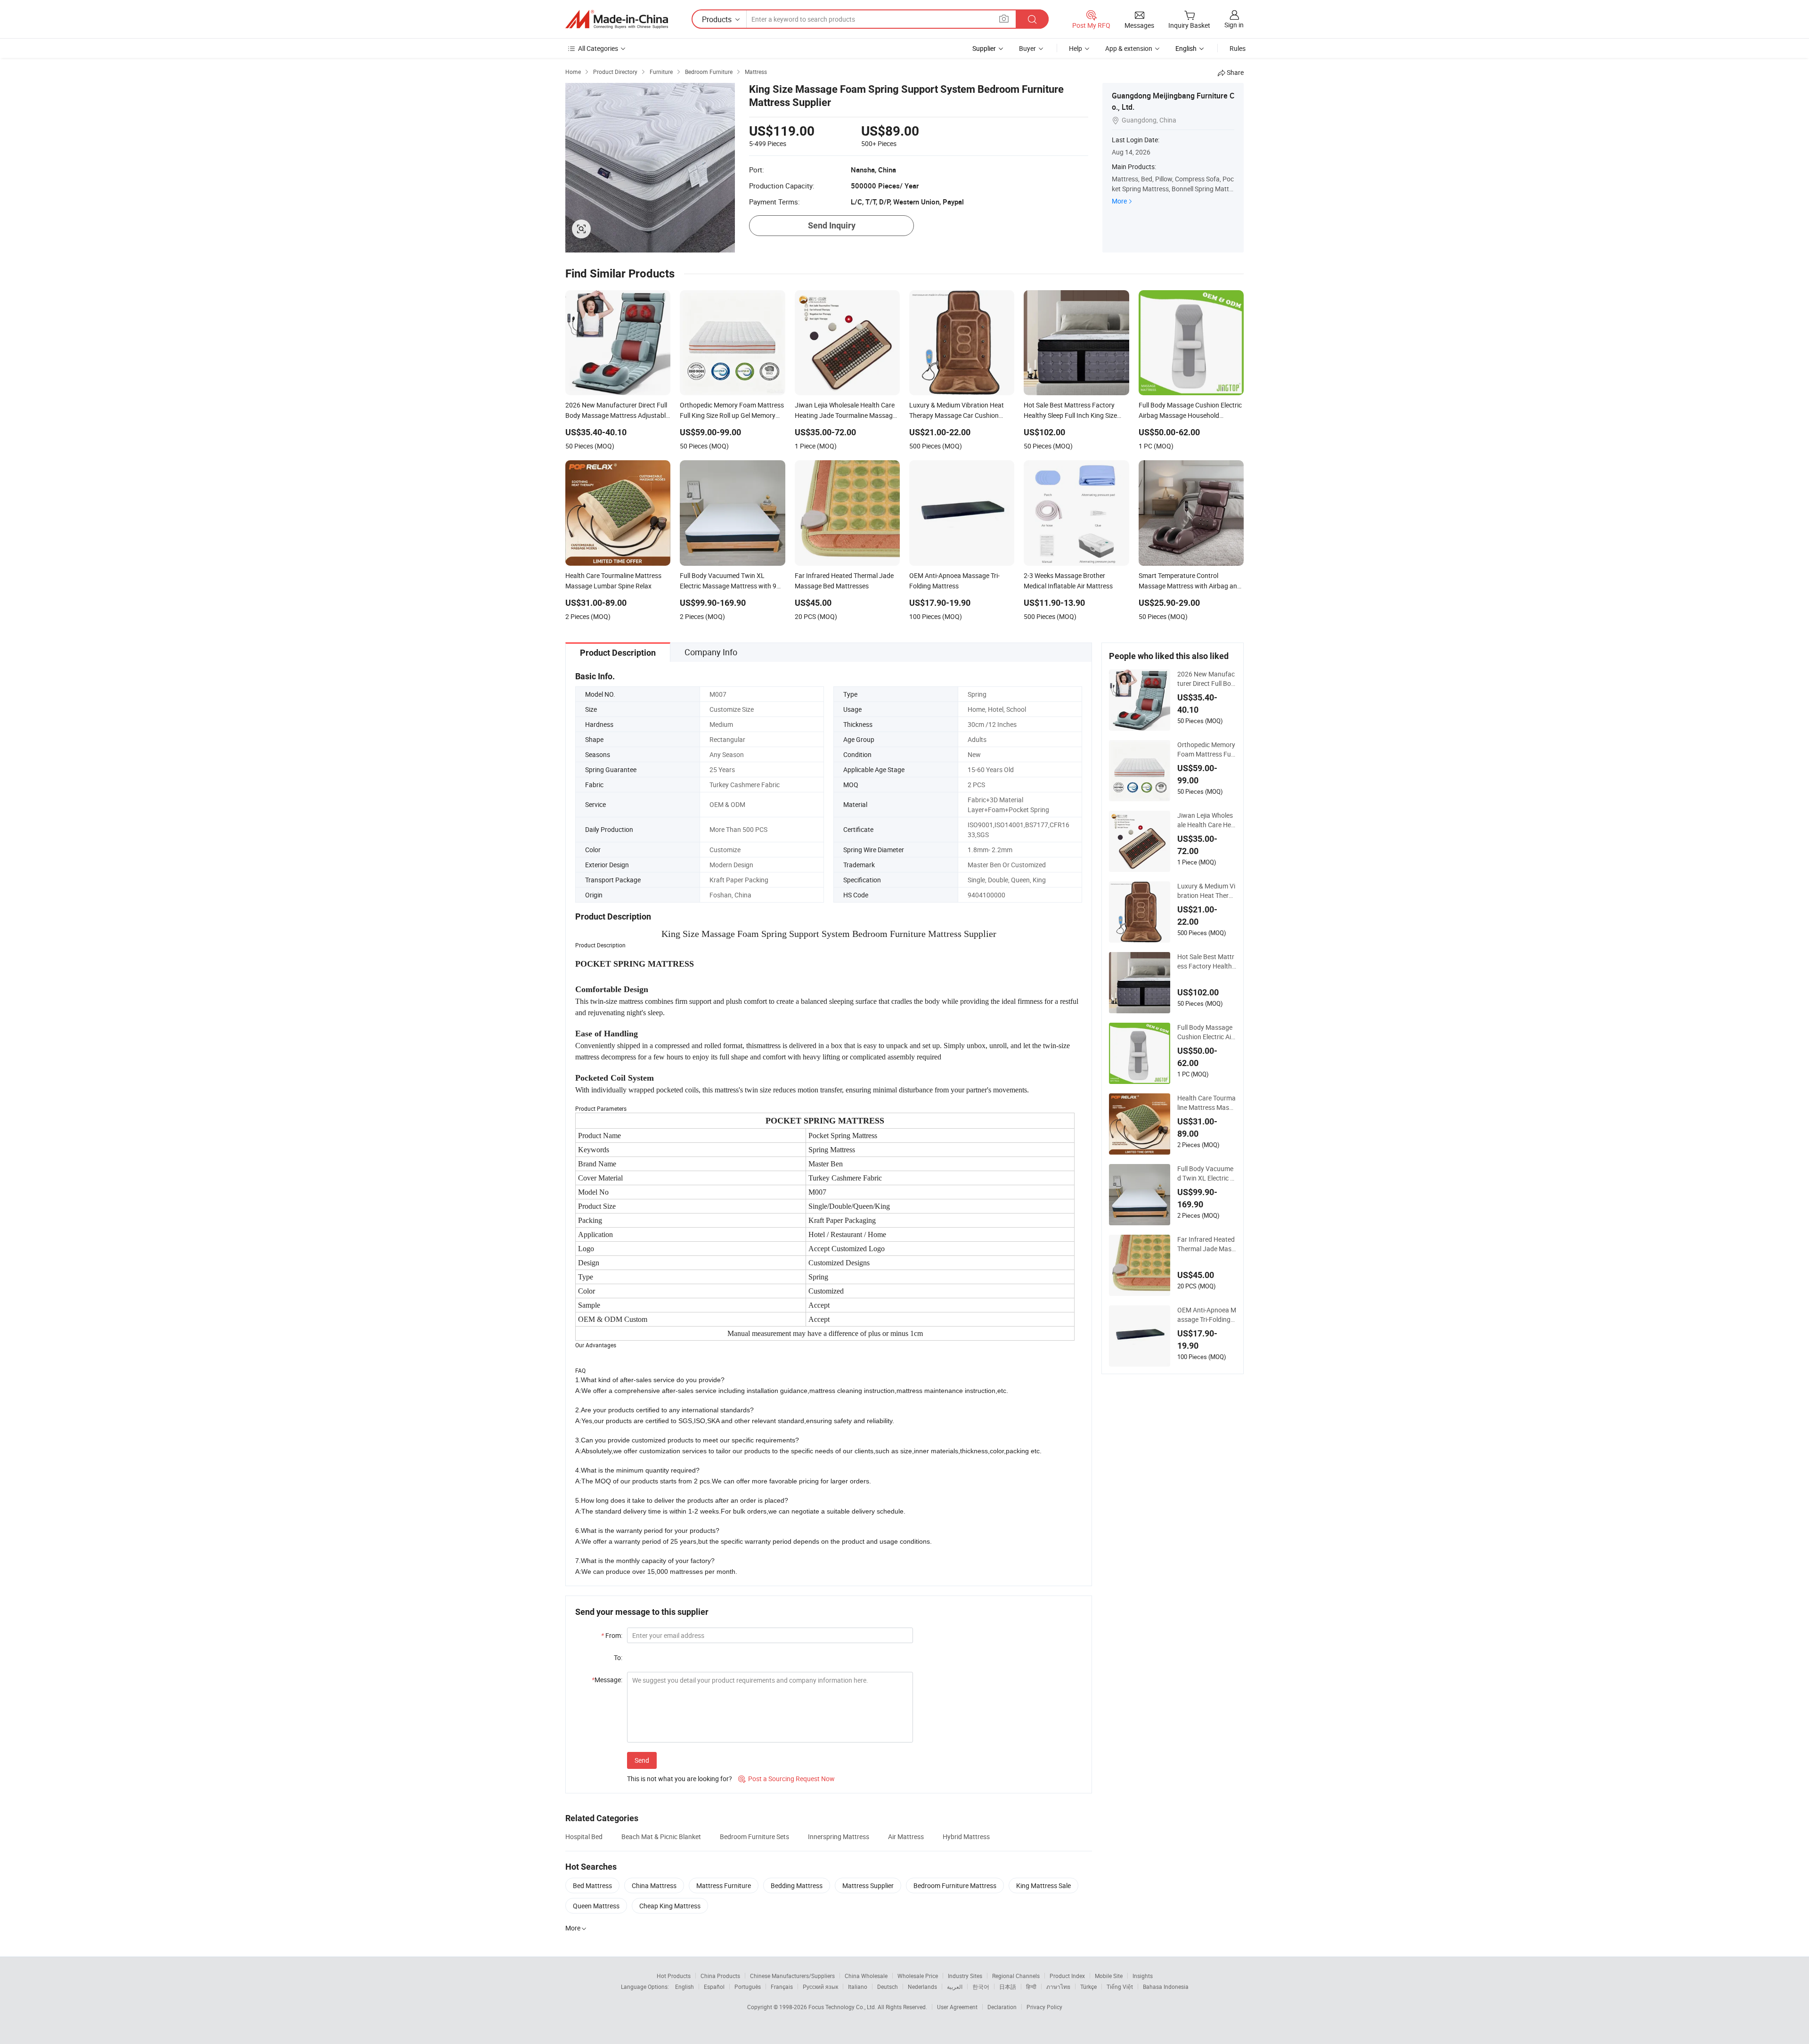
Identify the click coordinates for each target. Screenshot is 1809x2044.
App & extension (1129, 48)
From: (612, 1635)
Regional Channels (1016, 1976)
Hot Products (674, 1976)
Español (714, 1987)
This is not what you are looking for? (680, 1779)
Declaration (1002, 2007)
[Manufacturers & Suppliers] (617, 19)
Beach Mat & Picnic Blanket (661, 1836)
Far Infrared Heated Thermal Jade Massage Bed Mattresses (1206, 1244)
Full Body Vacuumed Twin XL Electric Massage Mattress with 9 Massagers (1206, 1173)
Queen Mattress (596, 1906)
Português (748, 1987)
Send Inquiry (832, 225)
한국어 (981, 1987)
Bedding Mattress (797, 1885)
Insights (1143, 1976)
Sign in (1234, 25)
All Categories (598, 48)
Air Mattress (906, 1836)
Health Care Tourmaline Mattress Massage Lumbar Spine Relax (1207, 1103)
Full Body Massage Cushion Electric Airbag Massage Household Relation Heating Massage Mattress (1206, 1032)
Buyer (1027, 48)
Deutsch (888, 1987)
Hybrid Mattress (966, 1836)
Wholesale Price (918, 1976)
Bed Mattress (592, 1885)
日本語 (1008, 1987)
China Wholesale (866, 1976)
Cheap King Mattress (670, 1906)
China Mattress (654, 1885)
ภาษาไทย (1058, 1987)
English (684, 1987)
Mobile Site (1109, 1976)
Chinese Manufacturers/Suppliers (792, 1976)
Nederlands (922, 1987)
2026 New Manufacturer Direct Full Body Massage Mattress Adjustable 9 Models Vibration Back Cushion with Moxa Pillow (1207, 679)
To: (618, 1657)
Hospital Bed (584, 1836)
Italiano (858, 1987)
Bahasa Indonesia (1166, 1987)
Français (782, 1987)
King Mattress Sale (1043, 1885)
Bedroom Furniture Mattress (955, 1885)
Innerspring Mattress (839, 1836)
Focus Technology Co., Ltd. (843, 2007)
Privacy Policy (1044, 2007)
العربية (955, 1987)
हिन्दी (1031, 1987)
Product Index (1067, 1976)
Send (642, 1760)
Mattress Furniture (724, 1885)
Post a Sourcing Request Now (786, 1779)
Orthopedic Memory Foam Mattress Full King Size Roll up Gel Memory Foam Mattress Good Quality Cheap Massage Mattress (1206, 749)
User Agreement (957, 2007)
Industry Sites (965, 1976)
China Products (720, 1976)
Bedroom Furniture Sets (754, 1836)
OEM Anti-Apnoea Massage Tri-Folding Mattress (1207, 1315)
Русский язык (820, 1987)
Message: (607, 1680)
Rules (1238, 48)
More (1119, 201)
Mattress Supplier (868, 1885)
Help (1076, 48)
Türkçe (1088, 1987)
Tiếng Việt (1120, 1987)
